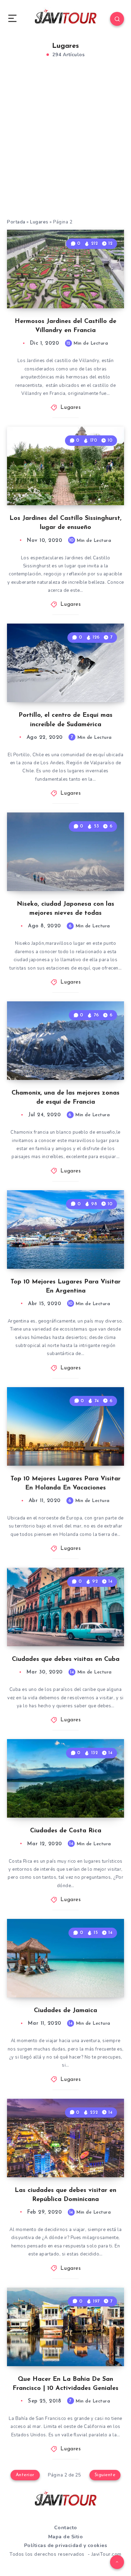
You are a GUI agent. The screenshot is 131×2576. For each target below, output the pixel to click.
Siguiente (105, 2475)
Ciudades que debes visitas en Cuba (66, 1659)
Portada (16, 222)
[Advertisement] (65, 146)
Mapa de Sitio (66, 2537)
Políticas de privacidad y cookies (66, 2545)
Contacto (66, 2528)
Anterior (25, 2475)
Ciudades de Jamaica (65, 2011)
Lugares (39, 222)
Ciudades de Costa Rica (66, 1831)
